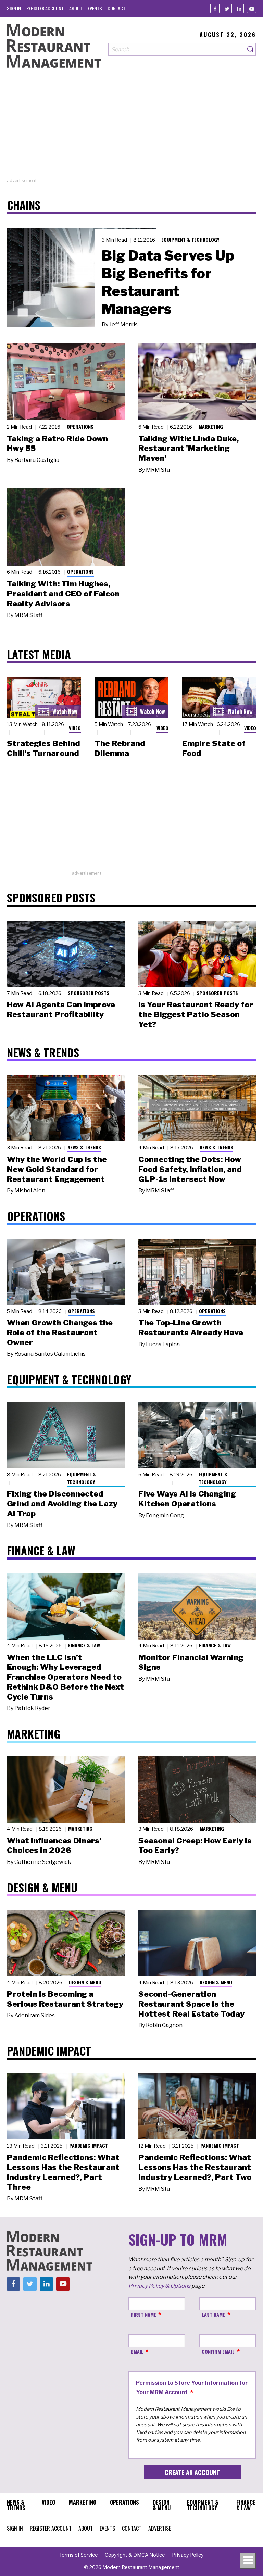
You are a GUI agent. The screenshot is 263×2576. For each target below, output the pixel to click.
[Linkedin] (239, 8)
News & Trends (84, 1147)
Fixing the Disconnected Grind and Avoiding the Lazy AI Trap (62, 1504)
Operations (80, 426)
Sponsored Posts (89, 993)
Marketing (211, 426)
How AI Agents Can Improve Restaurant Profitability (61, 1009)
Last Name (213, 2315)
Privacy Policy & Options (159, 2286)
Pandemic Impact (89, 2145)
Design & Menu (85, 1982)
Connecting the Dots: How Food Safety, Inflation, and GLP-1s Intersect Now (190, 1169)
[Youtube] (252, 8)
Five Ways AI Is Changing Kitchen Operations (187, 1499)
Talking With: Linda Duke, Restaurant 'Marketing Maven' (189, 449)
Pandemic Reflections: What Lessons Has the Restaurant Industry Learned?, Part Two (195, 2167)
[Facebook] (215, 8)
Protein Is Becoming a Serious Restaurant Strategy (65, 1999)
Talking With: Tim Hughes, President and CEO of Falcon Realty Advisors (63, 594)
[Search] (251, 49)
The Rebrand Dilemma (120, 748)
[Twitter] (227, 8)
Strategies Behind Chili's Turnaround (43, 748)
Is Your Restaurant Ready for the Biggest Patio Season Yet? (196, 1014)
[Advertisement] (131, 129)
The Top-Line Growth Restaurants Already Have (191, 1328)
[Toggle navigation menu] (248, 2561)
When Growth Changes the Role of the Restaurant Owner (60, 1333)
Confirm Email (218, 2352)
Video (75, 728)
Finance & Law (84, 1645)
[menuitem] (14, 8)
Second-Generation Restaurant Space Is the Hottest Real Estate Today (191, 2004)
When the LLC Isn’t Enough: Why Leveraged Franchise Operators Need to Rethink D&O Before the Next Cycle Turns (65, 1677)
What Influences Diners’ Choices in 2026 (54, 1846)
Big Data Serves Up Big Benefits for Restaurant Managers (168, 282)
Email (137, 2352)
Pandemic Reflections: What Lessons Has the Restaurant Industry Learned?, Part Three (63, 2172)
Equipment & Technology (190, 239)
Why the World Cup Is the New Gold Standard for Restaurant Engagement (57, 1169)
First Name (144, 2315)
